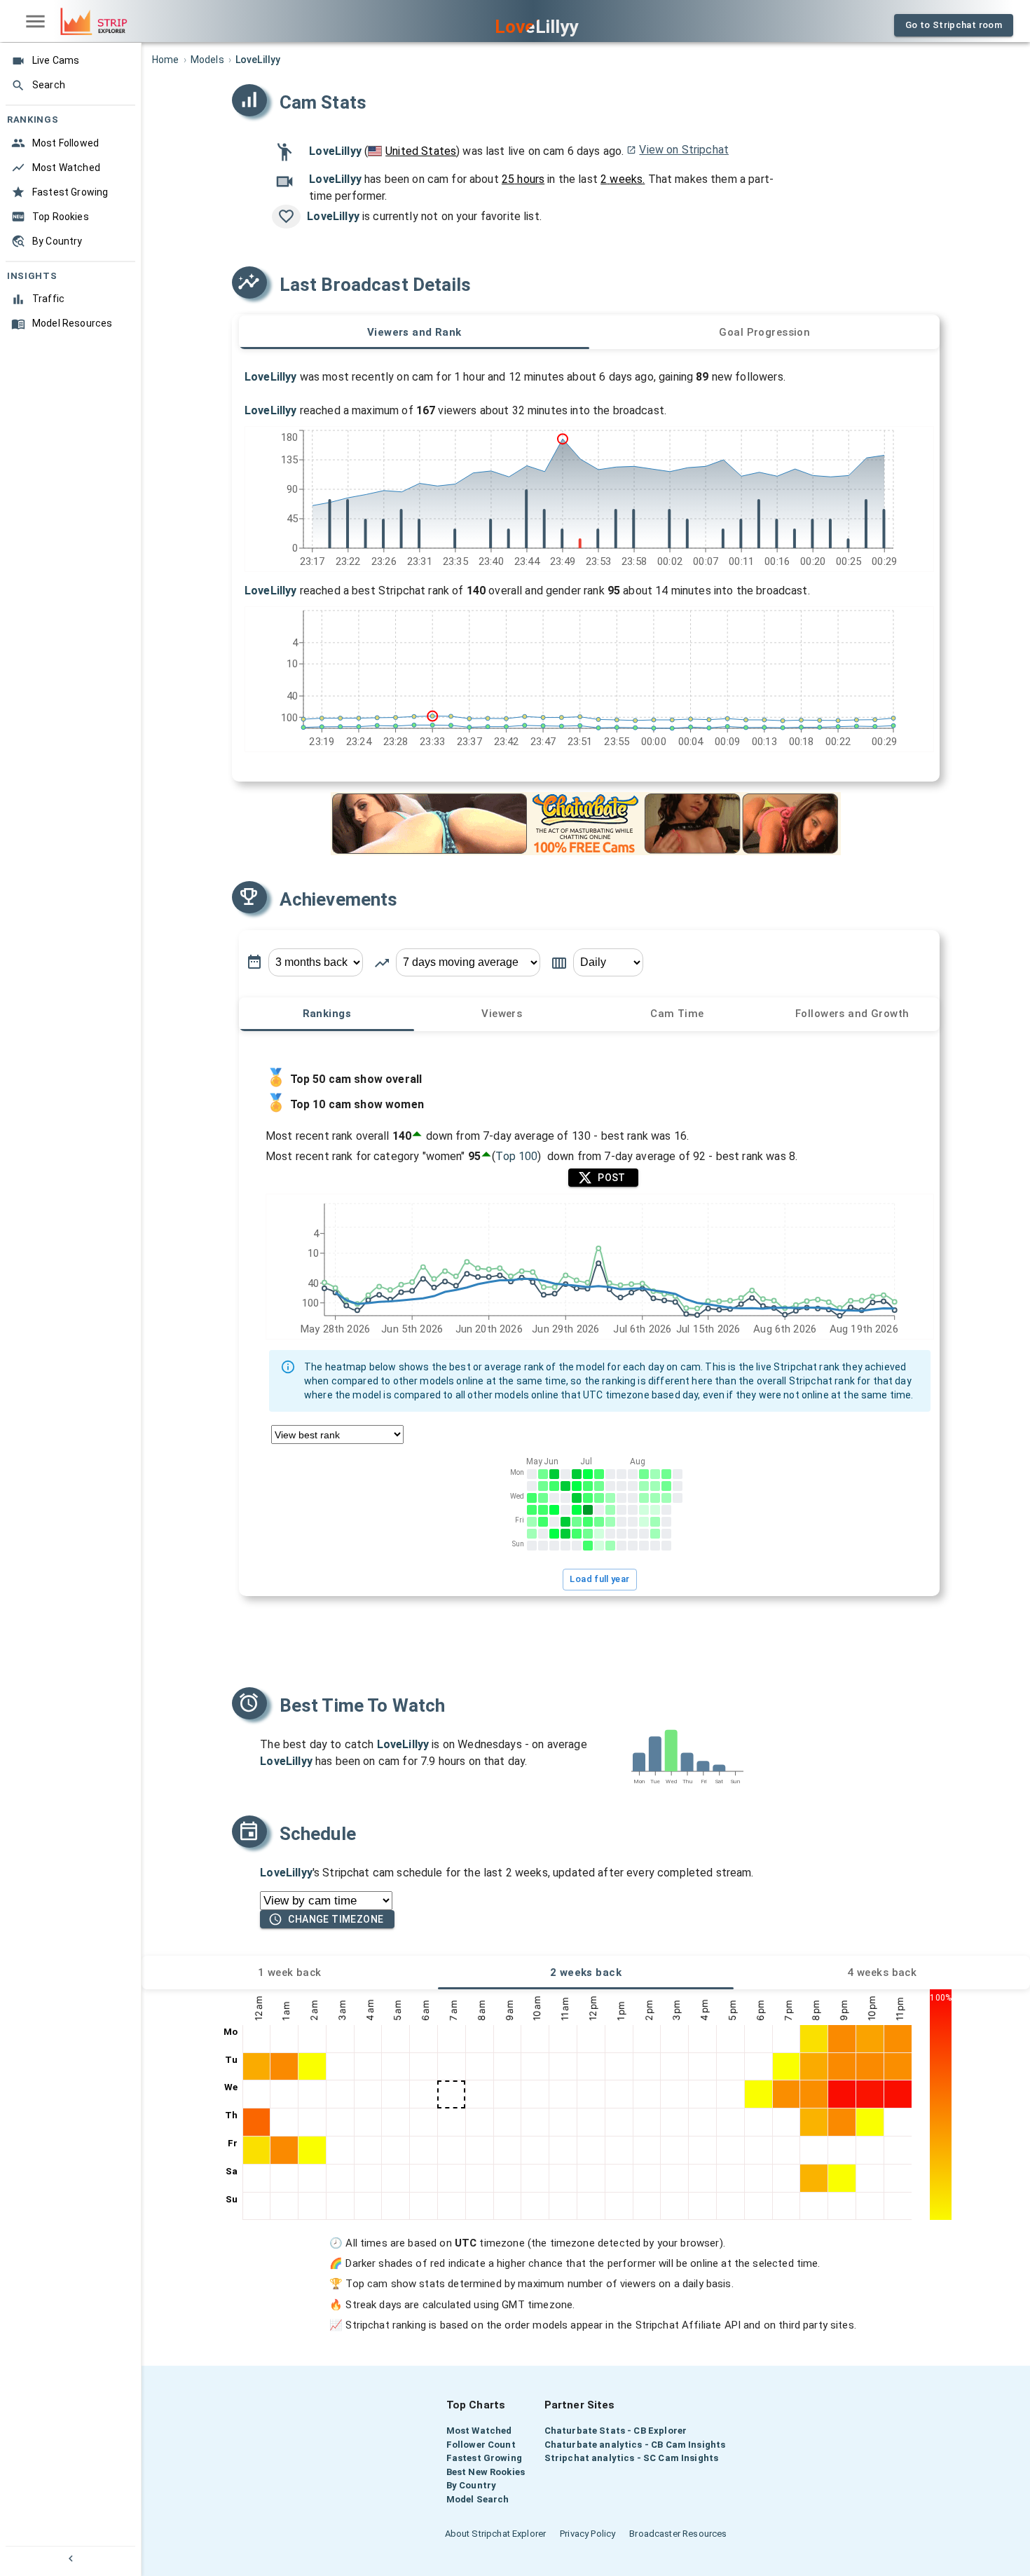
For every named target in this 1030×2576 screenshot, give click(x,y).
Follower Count (481, 2445)
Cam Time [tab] (677, 1014)
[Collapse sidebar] (70, 2558)
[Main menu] (35, 21)
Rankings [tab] (327, 1014)
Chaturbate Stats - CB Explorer (616, 2431)
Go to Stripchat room (954, 25)
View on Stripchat (684, 150)
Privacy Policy (588, 2534)
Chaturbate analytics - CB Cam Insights (635, 2445)
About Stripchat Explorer (496, 2534)
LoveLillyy (335, 151)
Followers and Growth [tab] (852, 1014)
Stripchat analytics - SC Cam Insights (632, 2458)
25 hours (523, 179)
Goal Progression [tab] (764, 332)
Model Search (478, 2499)
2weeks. (623, 179)
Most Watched (479, 2431)
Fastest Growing (484, 2458)
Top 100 (517, 1156)
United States (421, 151)
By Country (472, 2485)
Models (207, 60)
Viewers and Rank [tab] (414, 332)
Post (612, 1178)
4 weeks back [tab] (882, 1972)
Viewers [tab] (502, 1014)
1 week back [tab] (290, 1972)
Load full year (600, 1579)
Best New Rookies (486, 2472)
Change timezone (336, 1919)
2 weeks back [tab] (586, 1972)
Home (166, 60)
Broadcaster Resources (678, 2534)
